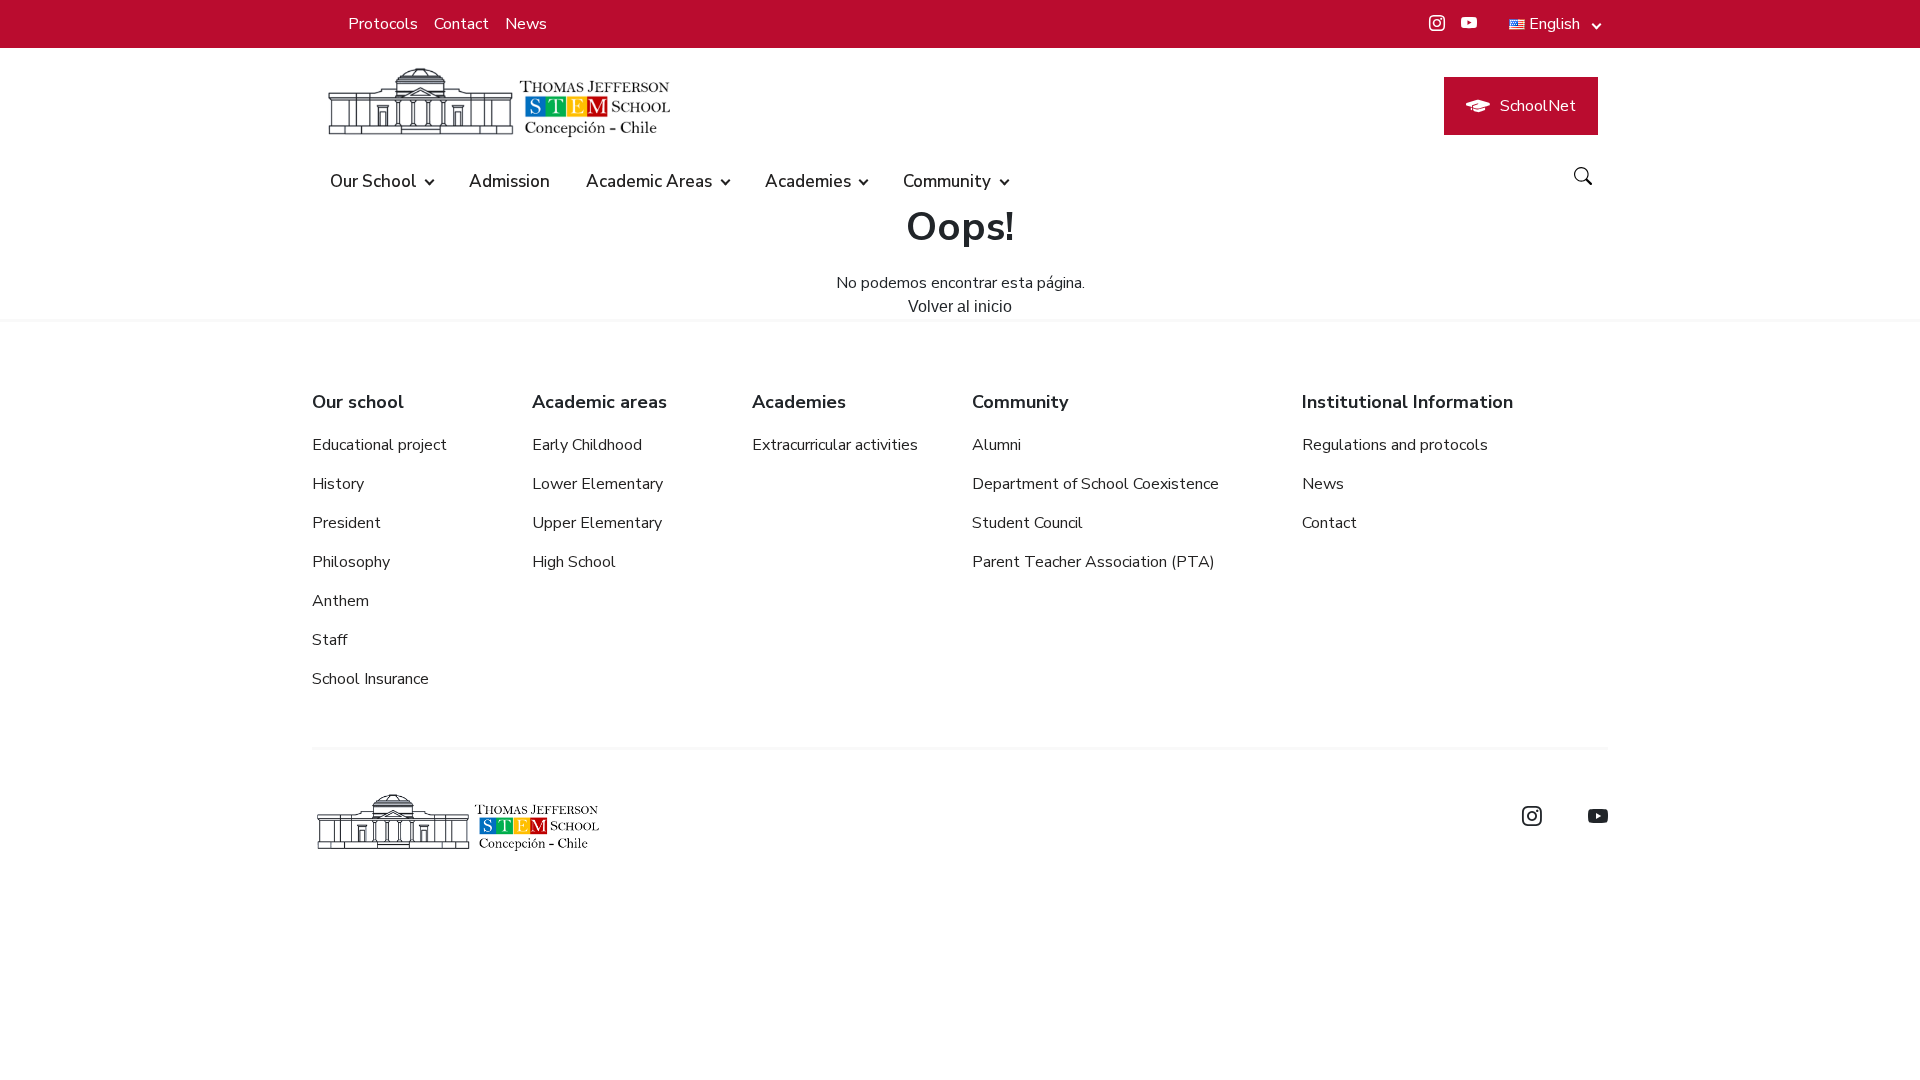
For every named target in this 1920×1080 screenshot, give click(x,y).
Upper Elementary (597, 523)
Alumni (996, 445)
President (346, 523)
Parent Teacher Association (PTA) (1093, 562)
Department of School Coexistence (1095, 484)
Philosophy (351, 562)
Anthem (340, 601)
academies (808, 181)
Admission (509, 181)
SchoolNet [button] (1538, 106)
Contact (461, 24)
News (526, 24)
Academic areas (649, 181)
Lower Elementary (597, 484)
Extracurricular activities (835, 445)
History (338, 484)
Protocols (383, 24)
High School (574, 562)
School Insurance (370, 679)
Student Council (1027, 523)
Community (947, 181)
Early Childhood (587, 445)
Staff (329, 640)
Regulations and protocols (1395, 445)
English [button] (1554, 24)
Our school (373, 181)
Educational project (379, 445)
